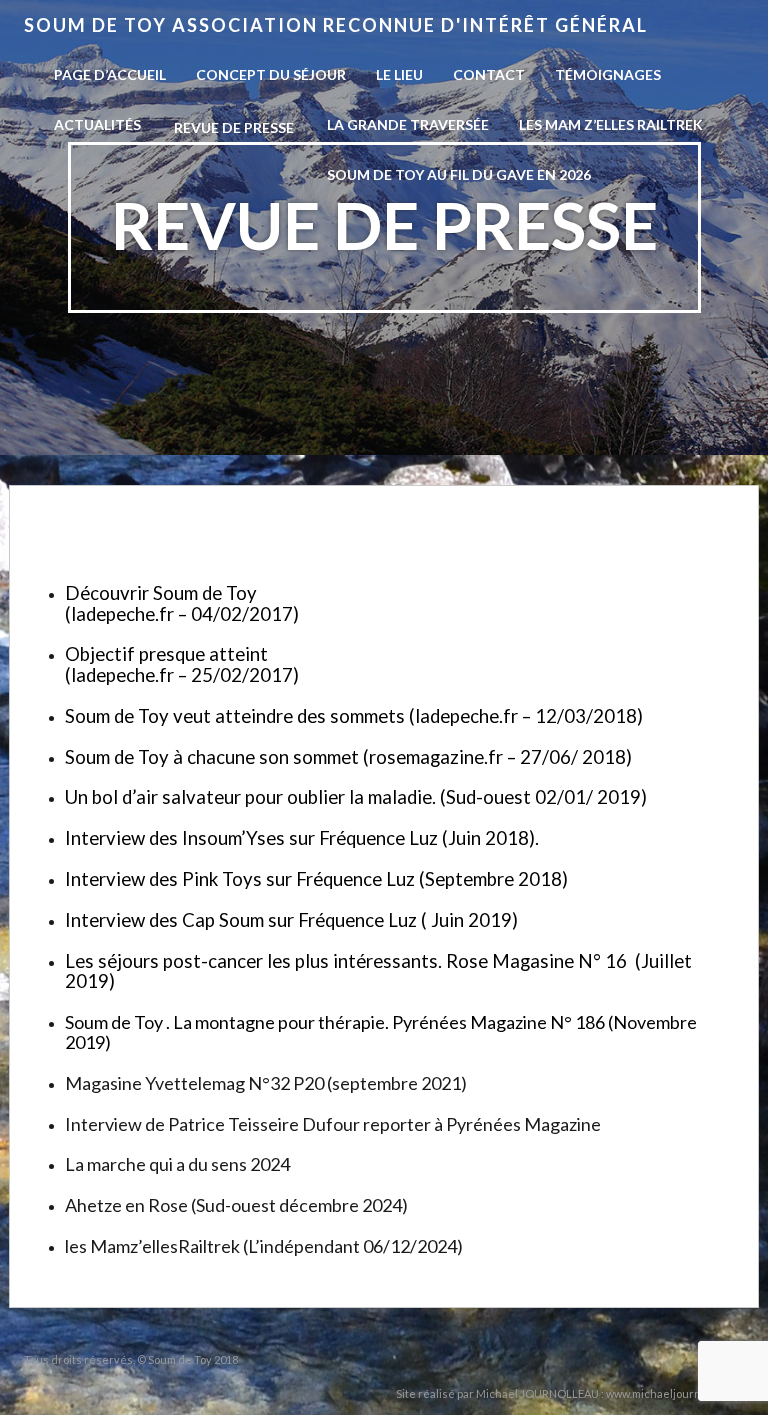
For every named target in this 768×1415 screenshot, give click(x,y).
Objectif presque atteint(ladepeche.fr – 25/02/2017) (182, 664)
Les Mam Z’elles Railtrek (611, 124)
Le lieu (399, 74)
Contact (489, 74)
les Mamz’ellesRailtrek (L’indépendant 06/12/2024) (264, 1246)
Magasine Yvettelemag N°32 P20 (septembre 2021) (266, 1083)
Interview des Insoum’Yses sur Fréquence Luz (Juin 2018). (302, 838)
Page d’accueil (110, 74)
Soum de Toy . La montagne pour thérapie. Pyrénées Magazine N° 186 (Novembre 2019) (381, 1032)
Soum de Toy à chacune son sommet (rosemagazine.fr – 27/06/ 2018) (348, 757)
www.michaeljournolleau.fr (675, 1393)
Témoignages (608, 74)
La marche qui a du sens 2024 (177, 1164)
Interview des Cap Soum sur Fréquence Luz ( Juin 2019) (291, 920)
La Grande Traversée (408, 124)
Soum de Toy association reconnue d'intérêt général (336, 25)
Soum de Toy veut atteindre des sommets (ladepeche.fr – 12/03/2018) (354, 716)
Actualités (97, 124)
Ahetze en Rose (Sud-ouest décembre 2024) (236, 1205)
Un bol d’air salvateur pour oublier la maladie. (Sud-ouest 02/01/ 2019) (356, 797)
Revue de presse (234, 127)
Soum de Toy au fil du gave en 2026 (459, 174)
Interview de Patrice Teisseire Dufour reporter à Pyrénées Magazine (334, 1124)
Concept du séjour (271, 74)
